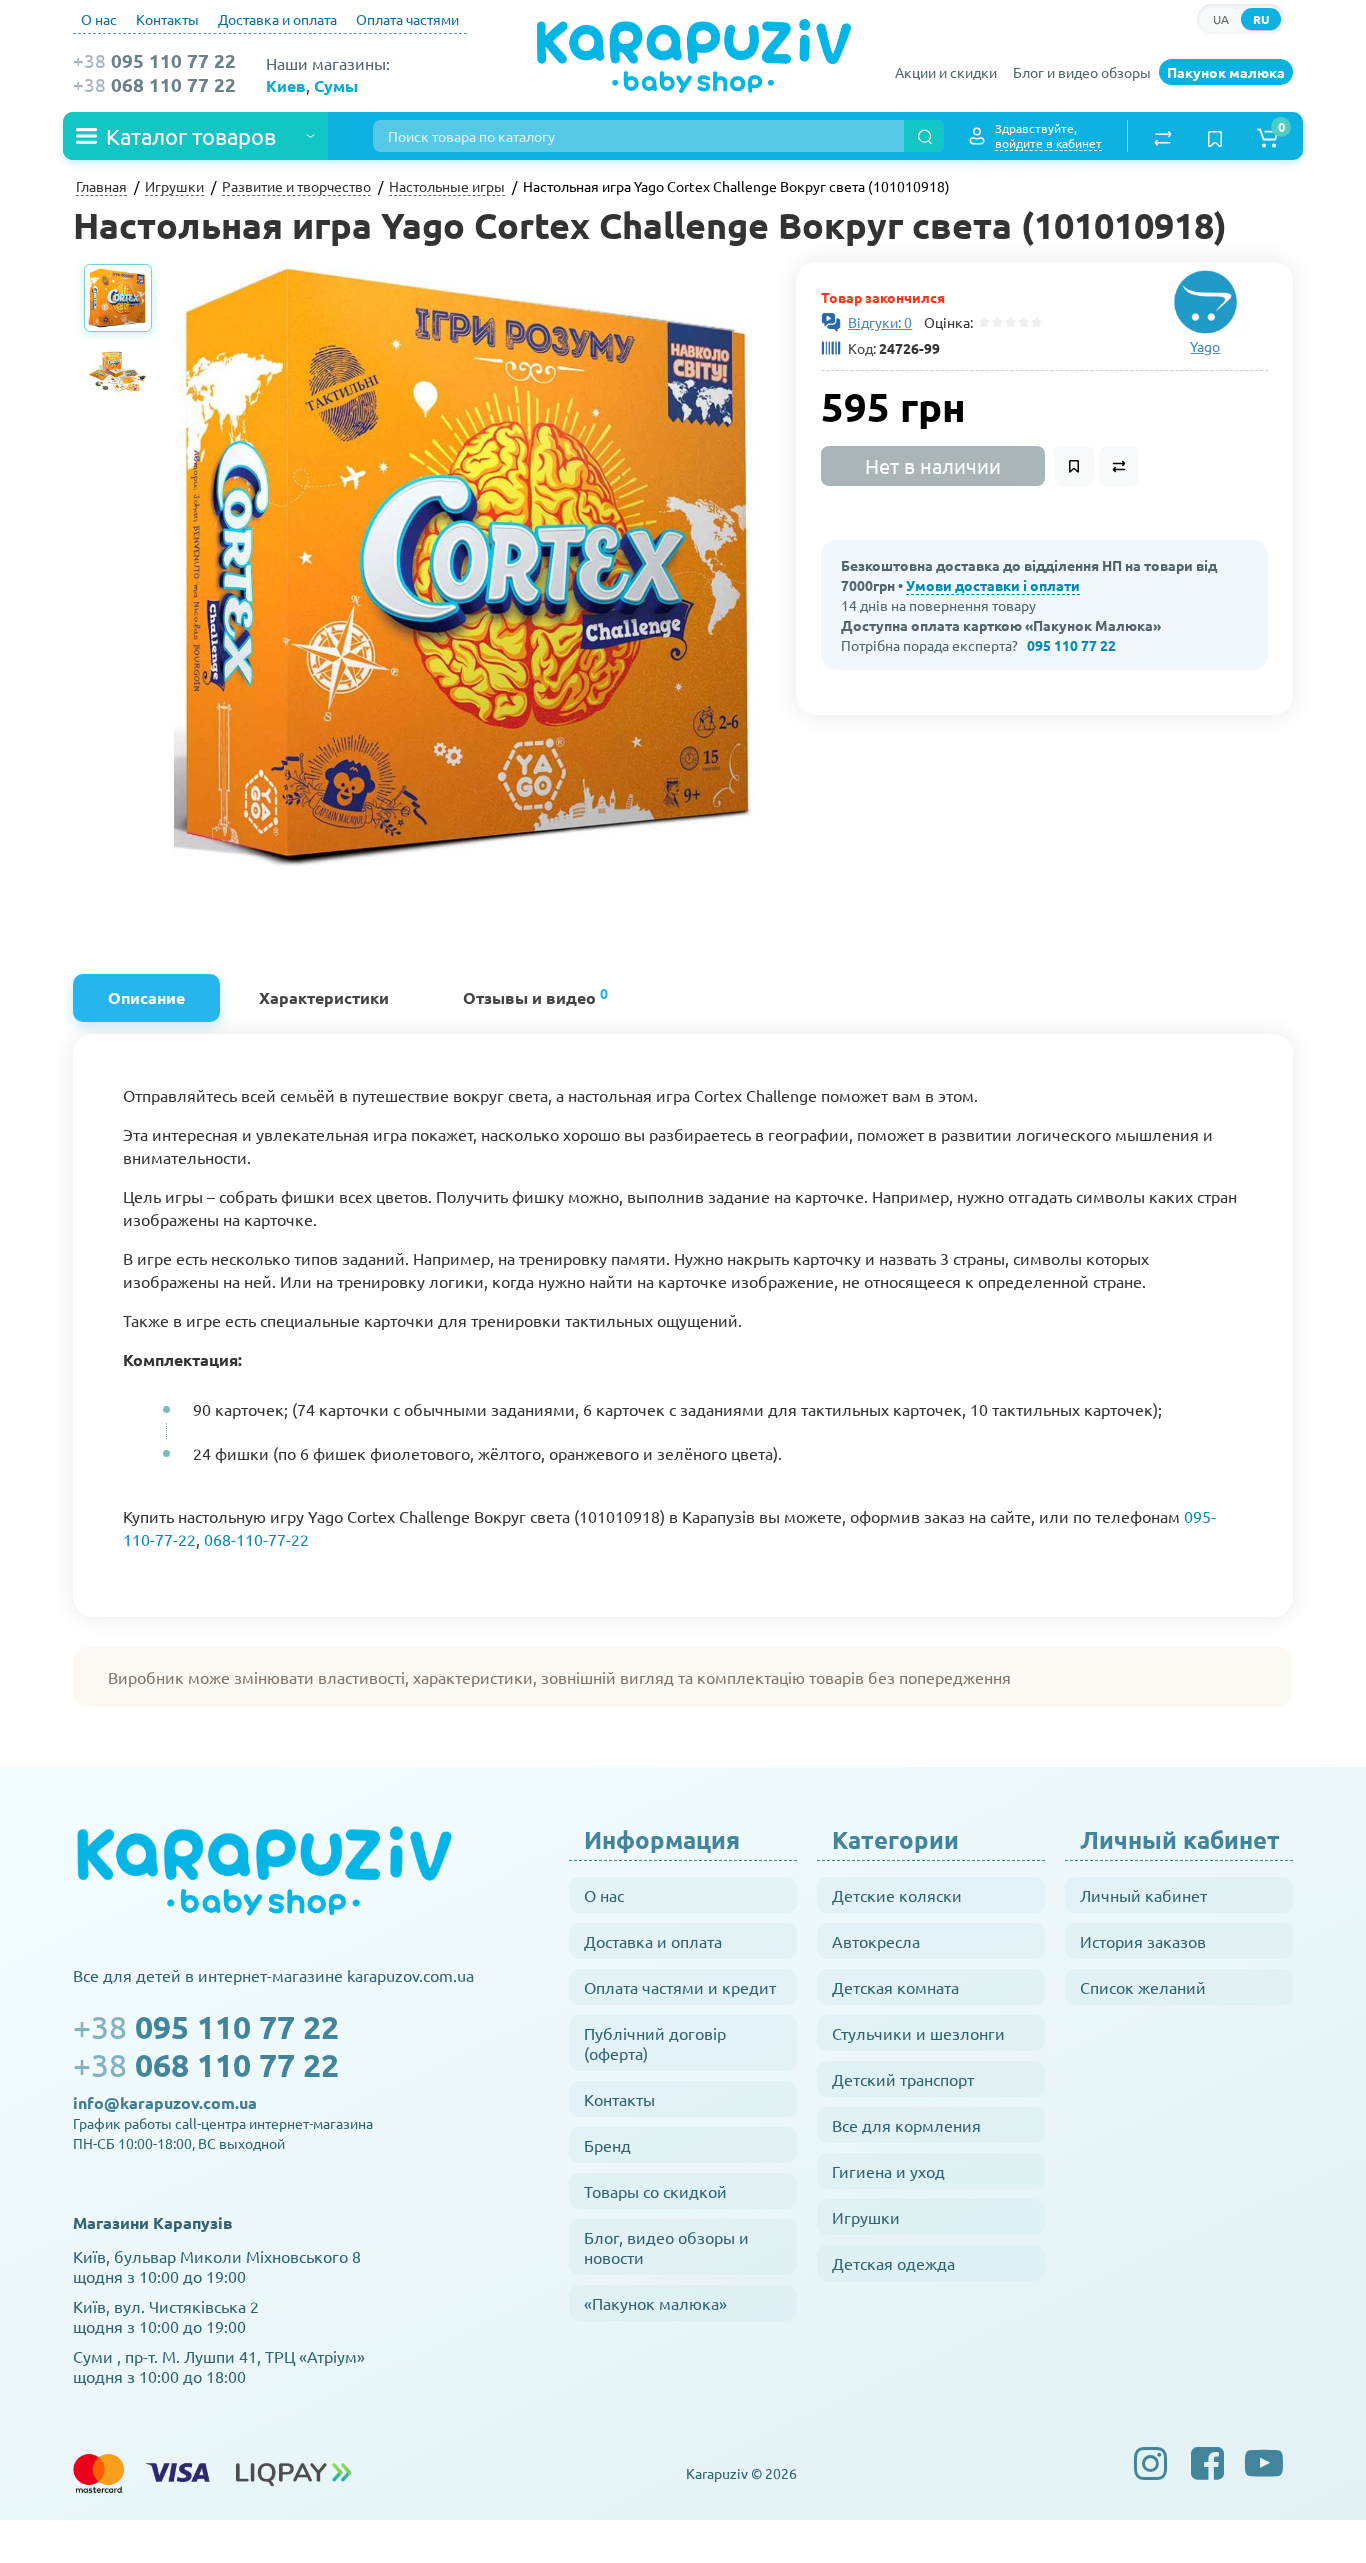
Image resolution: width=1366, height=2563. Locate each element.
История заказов (1143, 1941)
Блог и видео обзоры (1082, 72)
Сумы (336, 85)
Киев (286, 85)
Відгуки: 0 (880, 322)
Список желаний (1143, 1987)
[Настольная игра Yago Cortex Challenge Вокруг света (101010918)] (472, 566)
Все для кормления (906, 2125)
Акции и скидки (946, 72)
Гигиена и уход (888, 2171)
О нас (99, 19)
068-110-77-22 (256, 1539)
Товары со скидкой (655, 2191)
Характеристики (324, 997)
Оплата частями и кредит (680, 1987)
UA (1221, 19)
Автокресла (876, 1941)
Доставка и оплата (277, 19)
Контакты (167, 19)
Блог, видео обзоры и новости (666, 2247)
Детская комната (895, 1987)
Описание (146, 997)
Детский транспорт (903, 2079)
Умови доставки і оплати (993, 585)
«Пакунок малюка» (655, 2303)
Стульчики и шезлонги (918, 2033)
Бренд (607, 2145)
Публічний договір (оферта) (655, 2043)
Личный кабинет (1143, 1895)
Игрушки (866, 2217)
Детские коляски (897, 1895)
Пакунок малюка (1226, 72)
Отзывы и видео (535, 995)
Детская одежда (893, 2263)
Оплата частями (407, 19)
